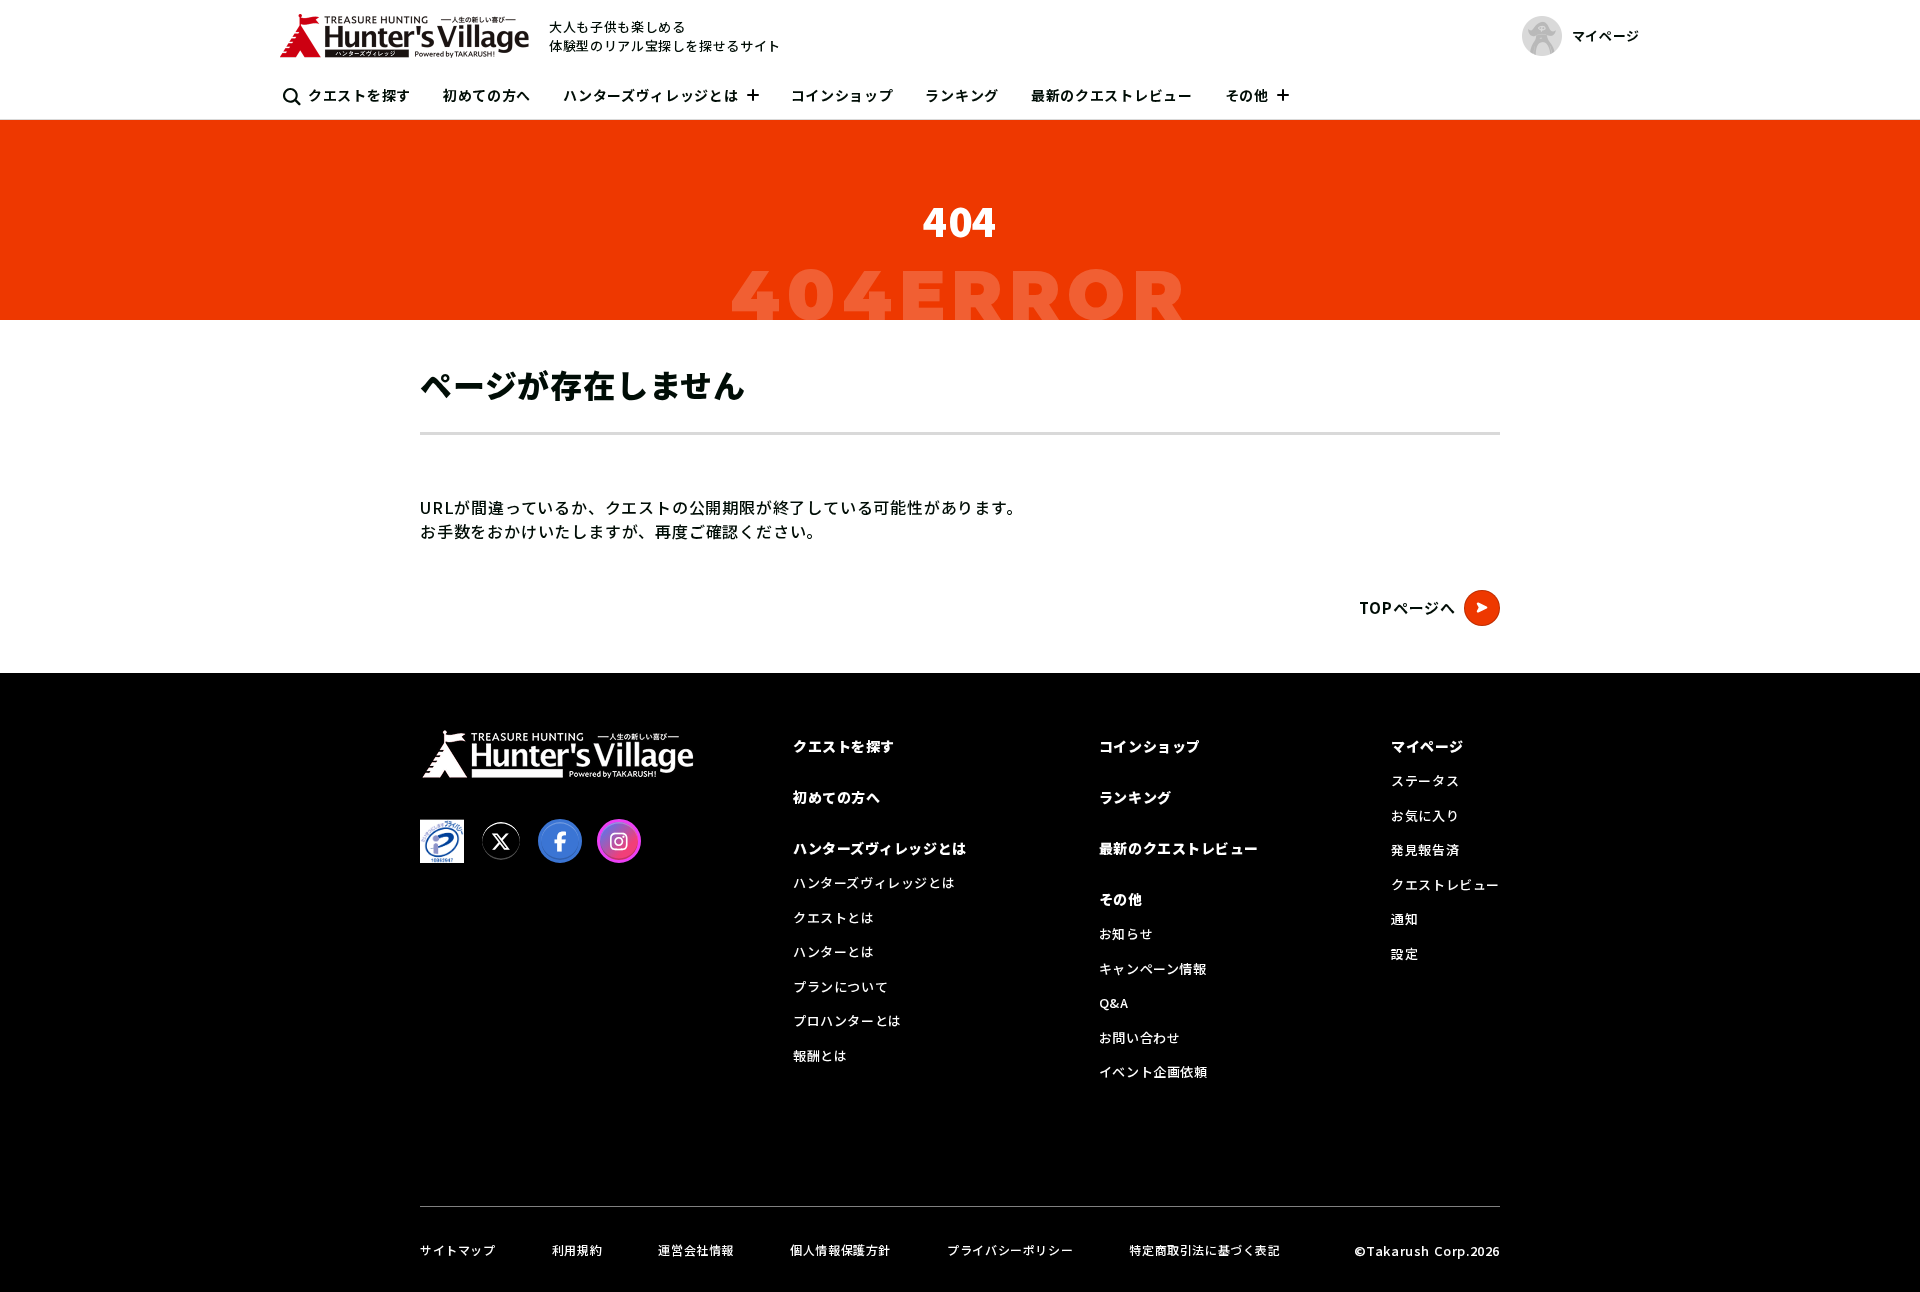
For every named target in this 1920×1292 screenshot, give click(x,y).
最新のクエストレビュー (1112, 95)
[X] (501, 841)
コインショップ (842, 95)
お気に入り (1425, 815)
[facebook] (560, 841)
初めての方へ (487, 95)
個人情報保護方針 (840, 1249)
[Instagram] (619, 841)
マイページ (1427, 746)
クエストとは (834, 917)
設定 (1404, 953)
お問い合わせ (1140, 1037)
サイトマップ (458, 1249)
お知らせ (1126, 933)
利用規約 (577, 1249)
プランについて (840, 986)
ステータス (1425, 780)
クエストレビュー (1445, 884)
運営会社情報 (696, 1249)
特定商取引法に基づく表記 (1204, 1249)
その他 (1247, 95)
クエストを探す (359, 95)
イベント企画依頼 (1153, 1071)
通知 (1404, 918)
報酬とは (820, 1055)
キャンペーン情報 (1153, 968)
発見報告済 (1425, 849)
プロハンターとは (847, 1020)
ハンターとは (834, 951)
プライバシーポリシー (1010, 1249)
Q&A (1114, 1002)
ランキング (962, 95)
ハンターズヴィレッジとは (650, 95)
